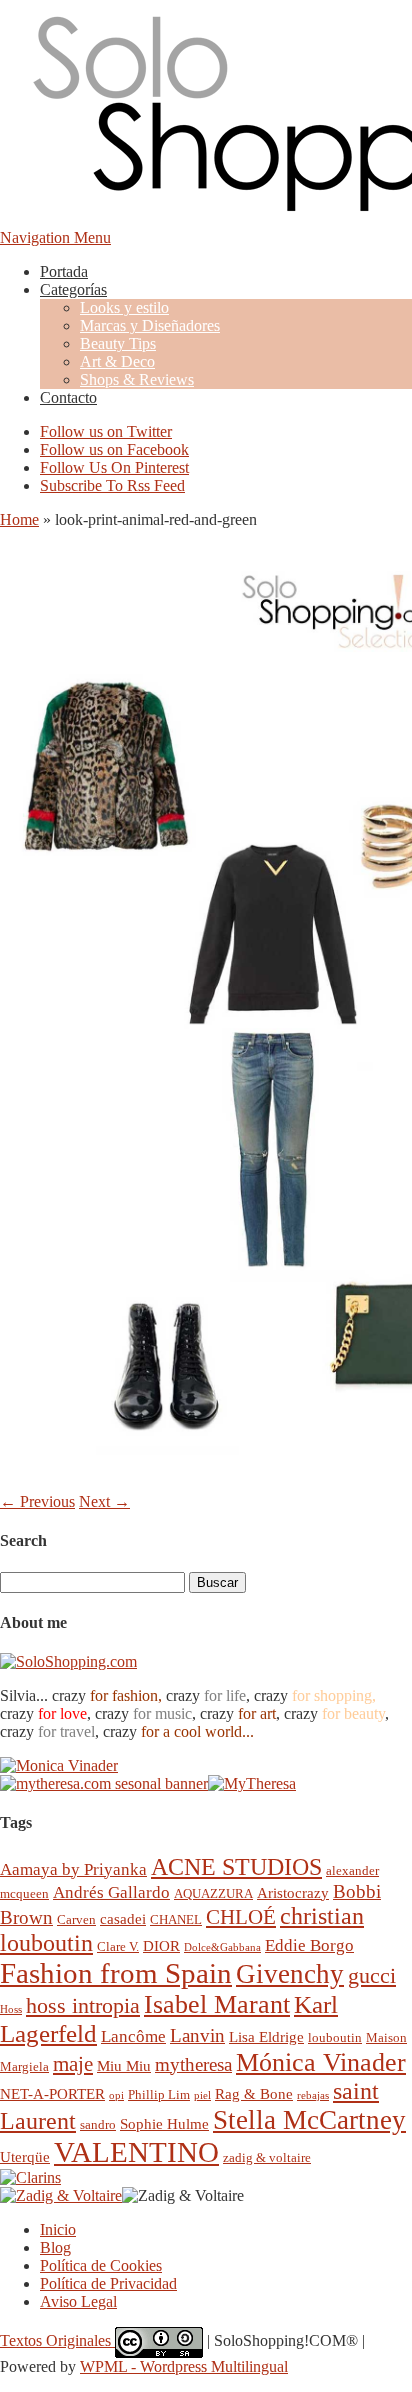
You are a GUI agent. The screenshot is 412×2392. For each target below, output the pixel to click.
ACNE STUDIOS (236, 1867)
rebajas (313, 2095)
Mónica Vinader (321, 2062)
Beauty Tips (118, 343)
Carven (76, 1919)
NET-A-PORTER (52, 2093)
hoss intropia (83, 2005)
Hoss (11, 2009)
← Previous (37, 1501)
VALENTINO (136, 2152)
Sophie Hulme (164, 2123)
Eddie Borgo (309, 1945)
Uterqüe (25, 2156)
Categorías (73, 289)
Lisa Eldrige (266, 2036)
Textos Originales (57, 2340)
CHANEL (176, 1919)
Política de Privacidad (108, 2283)
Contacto (68, 397)
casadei (123, 1918)
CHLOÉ (241, 1916)
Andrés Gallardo (111, 1892)
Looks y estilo (124, 307)
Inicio (58, 2229)
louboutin (335, 2037)
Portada (64, 271)
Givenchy (290, 1974)
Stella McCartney (309, 2120)
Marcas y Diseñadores (150, 325)
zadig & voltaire (267, 2157)
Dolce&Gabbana (222, 1947)
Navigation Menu (55, 237)
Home (19, 519)
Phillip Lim (159, 2094)
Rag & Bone (254, 2093)
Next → (104, 1501)
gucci (372, 1975)
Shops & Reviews (137, 379)
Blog (55, 2247)
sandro (98, 2124)
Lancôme (133, 2036)
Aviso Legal (78, 2301)
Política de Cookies (101, 2265)
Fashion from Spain (116, 1973)
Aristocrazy (293, 1892)
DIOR (161, 1945)
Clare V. (118, 1946)
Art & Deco (117, 361)
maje (73, 2063)
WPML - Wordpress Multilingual (184, 2366)
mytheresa (193, 2064)
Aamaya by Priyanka (73, 1869)
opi (116, 2095)
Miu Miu (124, 2065)
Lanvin (197, 2035)
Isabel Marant (217, 2004)
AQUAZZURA (213, 1893)
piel (202, 2095)
